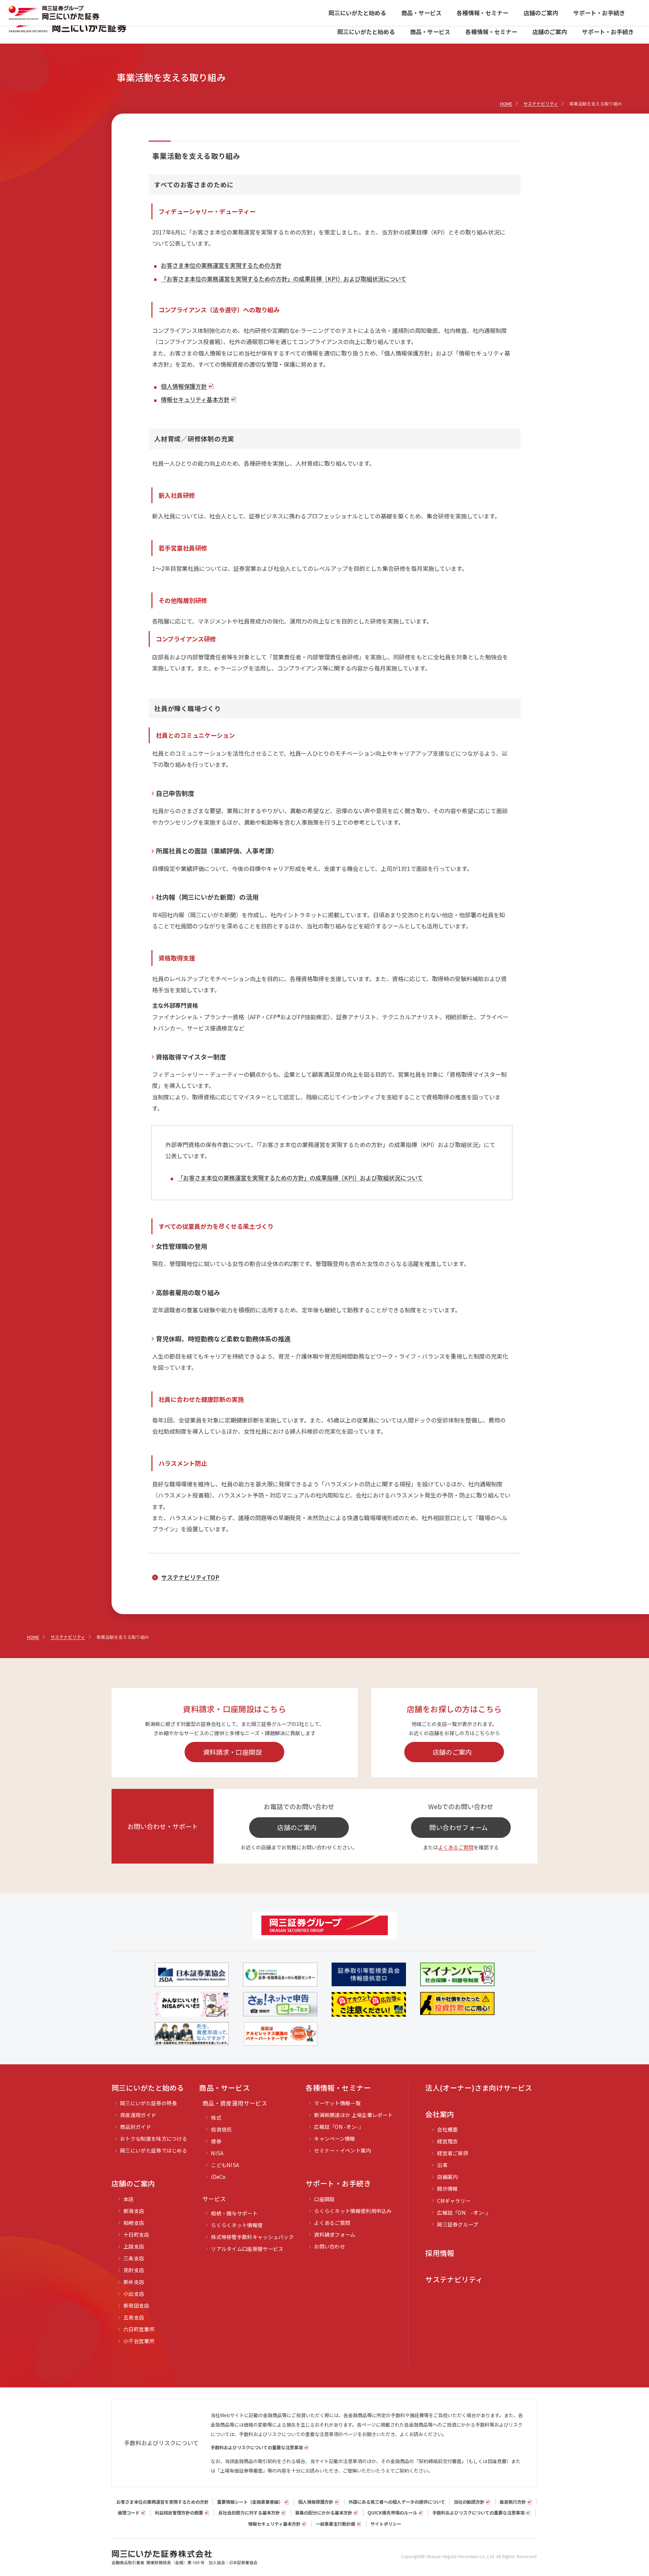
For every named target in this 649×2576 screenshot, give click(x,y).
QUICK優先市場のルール (392, 2513)
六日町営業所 (139, 2329)
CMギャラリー (454, 2201)
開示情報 (447, 2189)
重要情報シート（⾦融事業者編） (250, 2502)
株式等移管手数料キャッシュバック (252, 2237)
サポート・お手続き (608, 32)
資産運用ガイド (138, 2115)
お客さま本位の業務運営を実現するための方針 (221, 265)
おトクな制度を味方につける (154, 2138)
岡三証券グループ (458, 2224)
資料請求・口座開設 (233, 1752)
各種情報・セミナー (491, 32)
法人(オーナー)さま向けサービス (479, 2088)
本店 (129, 2199)
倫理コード (129, 2513)
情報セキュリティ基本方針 (195, 399)
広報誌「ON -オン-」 (339, 2127)
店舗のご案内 (550, 32)
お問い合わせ (330, 2246)
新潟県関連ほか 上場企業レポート (353, 2115)
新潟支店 (134, 2211)
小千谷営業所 (139, 2341)
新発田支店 (136, 2305)
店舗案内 (447, 2177)
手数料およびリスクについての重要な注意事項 (257, 2447)
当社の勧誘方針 (469, 2502)
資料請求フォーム (335, 2234)
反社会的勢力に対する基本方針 (249, 2513)
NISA (217, 2153)
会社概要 (447, 2129)
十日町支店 (136, 2234)
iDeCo (218, 2177)
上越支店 (134, 2246)
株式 (216, 2118)
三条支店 (134, 2258)
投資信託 (221, 2129)
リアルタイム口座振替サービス (247, 2249)
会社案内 (440, 2114)
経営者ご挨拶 (453, 2153)
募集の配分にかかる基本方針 (324, 2513)
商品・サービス (430, 32)
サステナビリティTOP (190, 1577)
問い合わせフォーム (459, 1827)
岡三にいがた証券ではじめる (154, 2150)
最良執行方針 (513, 2502)
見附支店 (134, 2270)
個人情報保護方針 (184, 386)
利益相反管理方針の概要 (179, 2513)
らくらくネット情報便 (237, 2225)
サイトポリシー (386, 2524)
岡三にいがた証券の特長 (148, 2103)
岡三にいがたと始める (366, 32)
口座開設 (324, 2199)
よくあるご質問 (456, 1847)
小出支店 (134, 2294)
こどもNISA (225, 2165)
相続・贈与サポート (234, 2213)
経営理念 (447, 2141)
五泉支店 (134, 2317)
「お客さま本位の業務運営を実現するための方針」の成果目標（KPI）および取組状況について (284, 279)
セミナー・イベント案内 (342, 2150)
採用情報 (440, 2253)
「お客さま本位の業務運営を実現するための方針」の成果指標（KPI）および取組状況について (300, 1178)
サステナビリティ (454, 2279)
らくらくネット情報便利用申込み (353, 2211)
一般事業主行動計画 (335, 2524)
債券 (216, 2141)
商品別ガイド (136, 2127)
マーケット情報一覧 (337, 2103)
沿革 (442, 2165)
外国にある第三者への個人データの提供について (397, 2502)
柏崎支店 (134, 2223)
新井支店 (134, 2282)
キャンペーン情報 (334, 2138)
